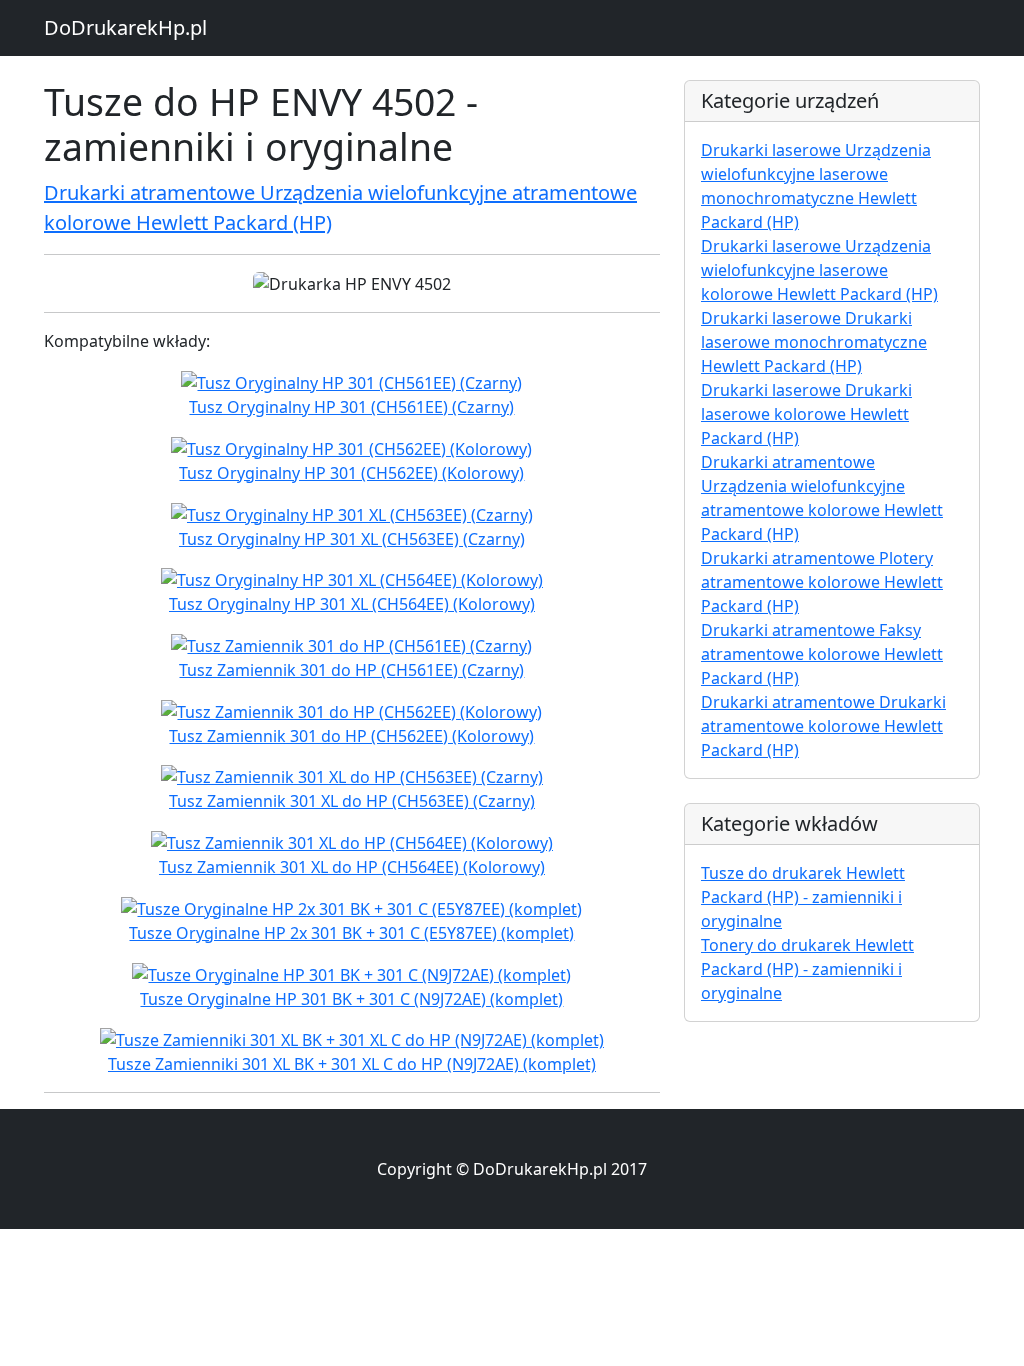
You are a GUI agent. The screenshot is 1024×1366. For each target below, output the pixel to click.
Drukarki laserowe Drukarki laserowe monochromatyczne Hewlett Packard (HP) (814, 342)
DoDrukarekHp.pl (125, 27)
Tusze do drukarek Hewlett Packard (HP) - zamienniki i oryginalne (803, 897)
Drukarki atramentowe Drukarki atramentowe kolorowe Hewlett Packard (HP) (823, 726)
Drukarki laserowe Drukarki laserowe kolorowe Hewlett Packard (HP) (806, 414)
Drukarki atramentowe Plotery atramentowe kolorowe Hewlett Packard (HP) (822, 582)
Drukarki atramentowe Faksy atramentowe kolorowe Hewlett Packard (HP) (822, 654)
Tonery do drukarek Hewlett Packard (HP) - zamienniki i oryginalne (807, 969)
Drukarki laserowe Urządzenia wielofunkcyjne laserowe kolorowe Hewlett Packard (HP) (819, 270)
